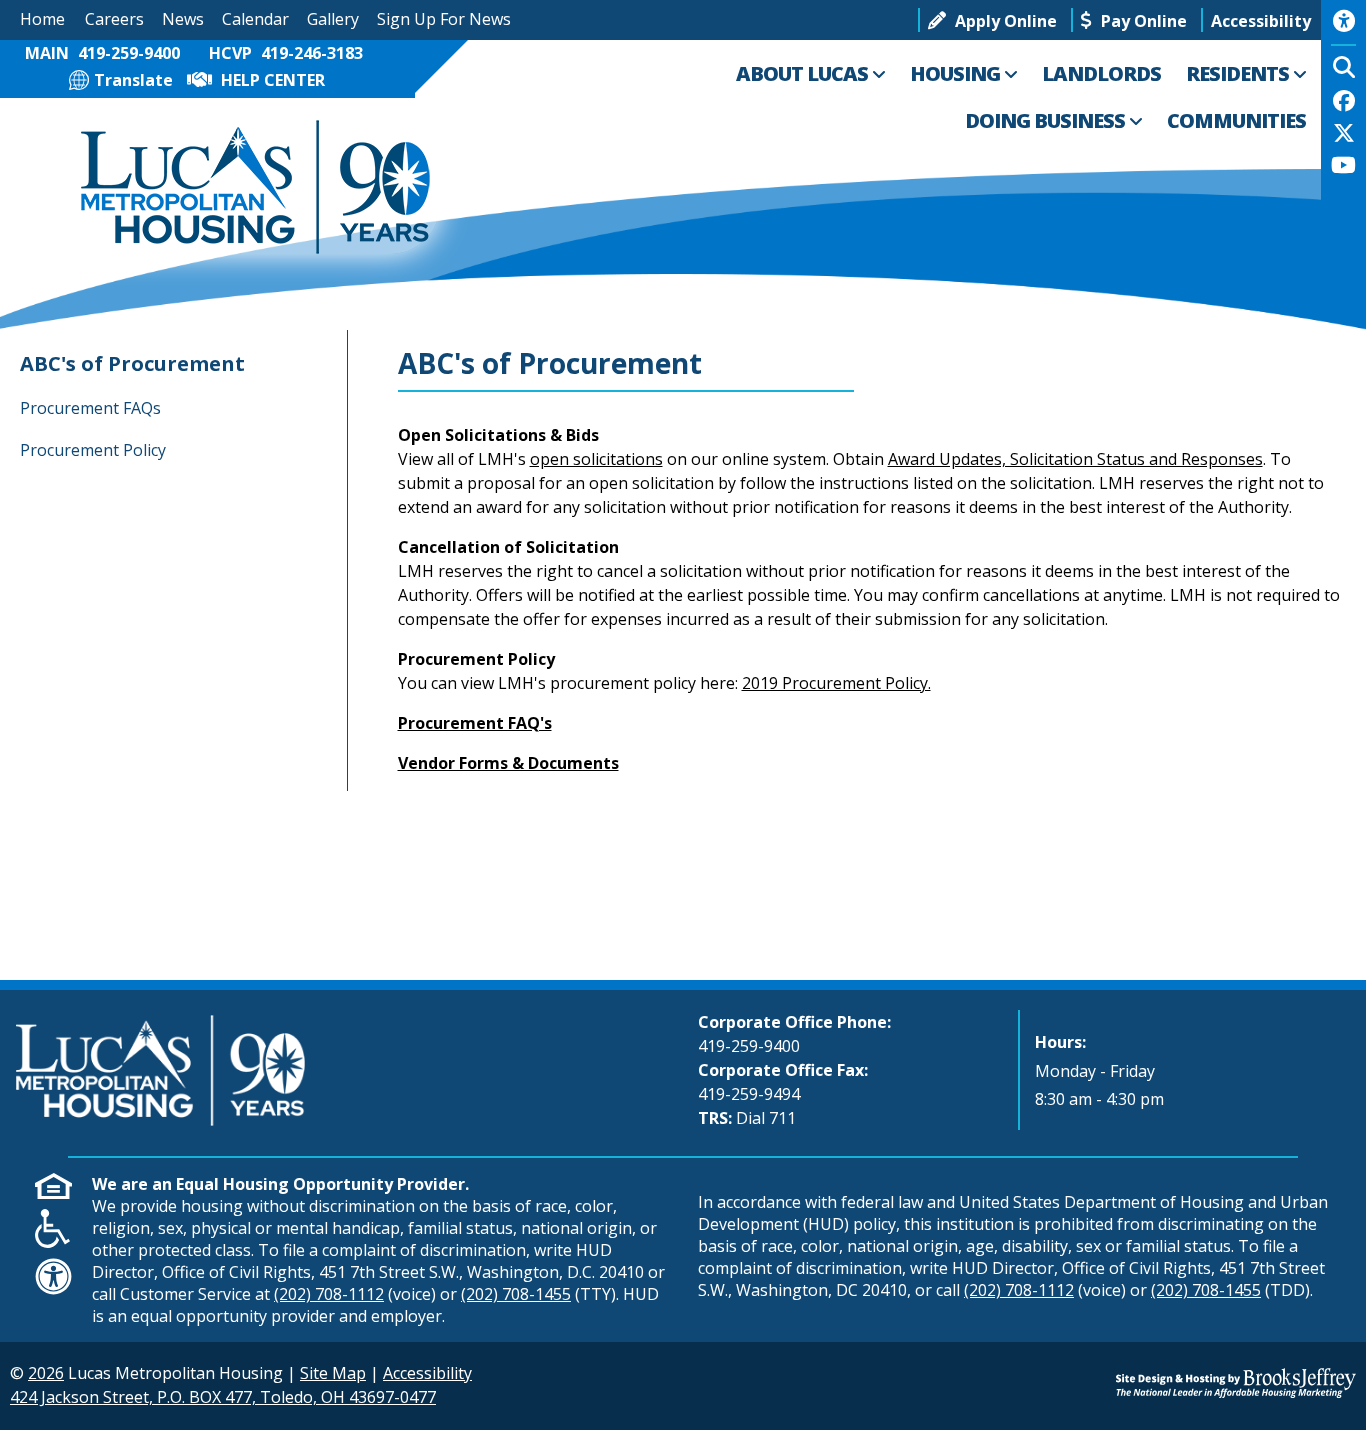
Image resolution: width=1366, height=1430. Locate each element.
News (183, 19)
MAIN (102, 53)
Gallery (333, 19)
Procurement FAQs (90, 408)
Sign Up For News (444, 19)
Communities (1236, 120)
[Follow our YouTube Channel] (1343, 167)
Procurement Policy (93, 450)
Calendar (255, 19)
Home (42, 19)
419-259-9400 (749, 1046)
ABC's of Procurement (132, 363)
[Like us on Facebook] (1344, 103)
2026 (46, 1373)
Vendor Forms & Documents (508, 763)
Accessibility (427, 1373)
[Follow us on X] (1344, 135)
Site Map (333, 1373)
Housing (957, 73)
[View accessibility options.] (1343, 28)
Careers (114, 19)
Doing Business (1047, 120)
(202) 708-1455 (516, 1294)
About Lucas (804, 73)
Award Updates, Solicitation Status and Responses (1075, 459)
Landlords (1101, 73)
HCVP (286, 53)
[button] (1261, 20)
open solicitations (596, 459)
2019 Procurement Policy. (836, 683)
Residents (1239, 73)
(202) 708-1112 (329, 1294)
